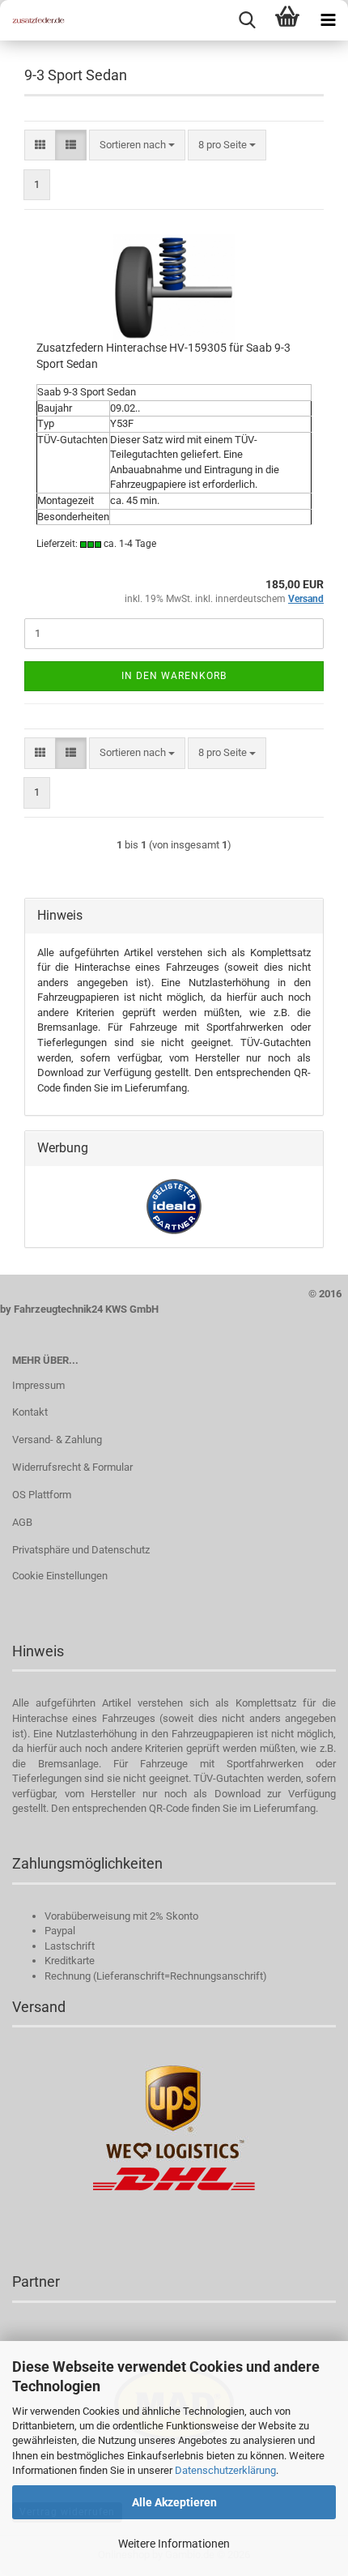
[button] (40, 145)
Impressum (38, 1385)
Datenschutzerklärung (225, 2470)
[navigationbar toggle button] (328, 20)
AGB (22, 1522)
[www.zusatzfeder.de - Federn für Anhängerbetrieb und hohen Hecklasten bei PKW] (32, 20)
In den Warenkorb (174, 676)
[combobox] (137, 145)
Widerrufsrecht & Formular (72, 1467)
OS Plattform (42, 1495)
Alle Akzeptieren (174, 2502)
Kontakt (30, 1412)
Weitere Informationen (174, 2544)
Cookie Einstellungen (60, 1576)
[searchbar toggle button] (247, 20)
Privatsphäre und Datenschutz (81, 1550)
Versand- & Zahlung (57, 1440)
